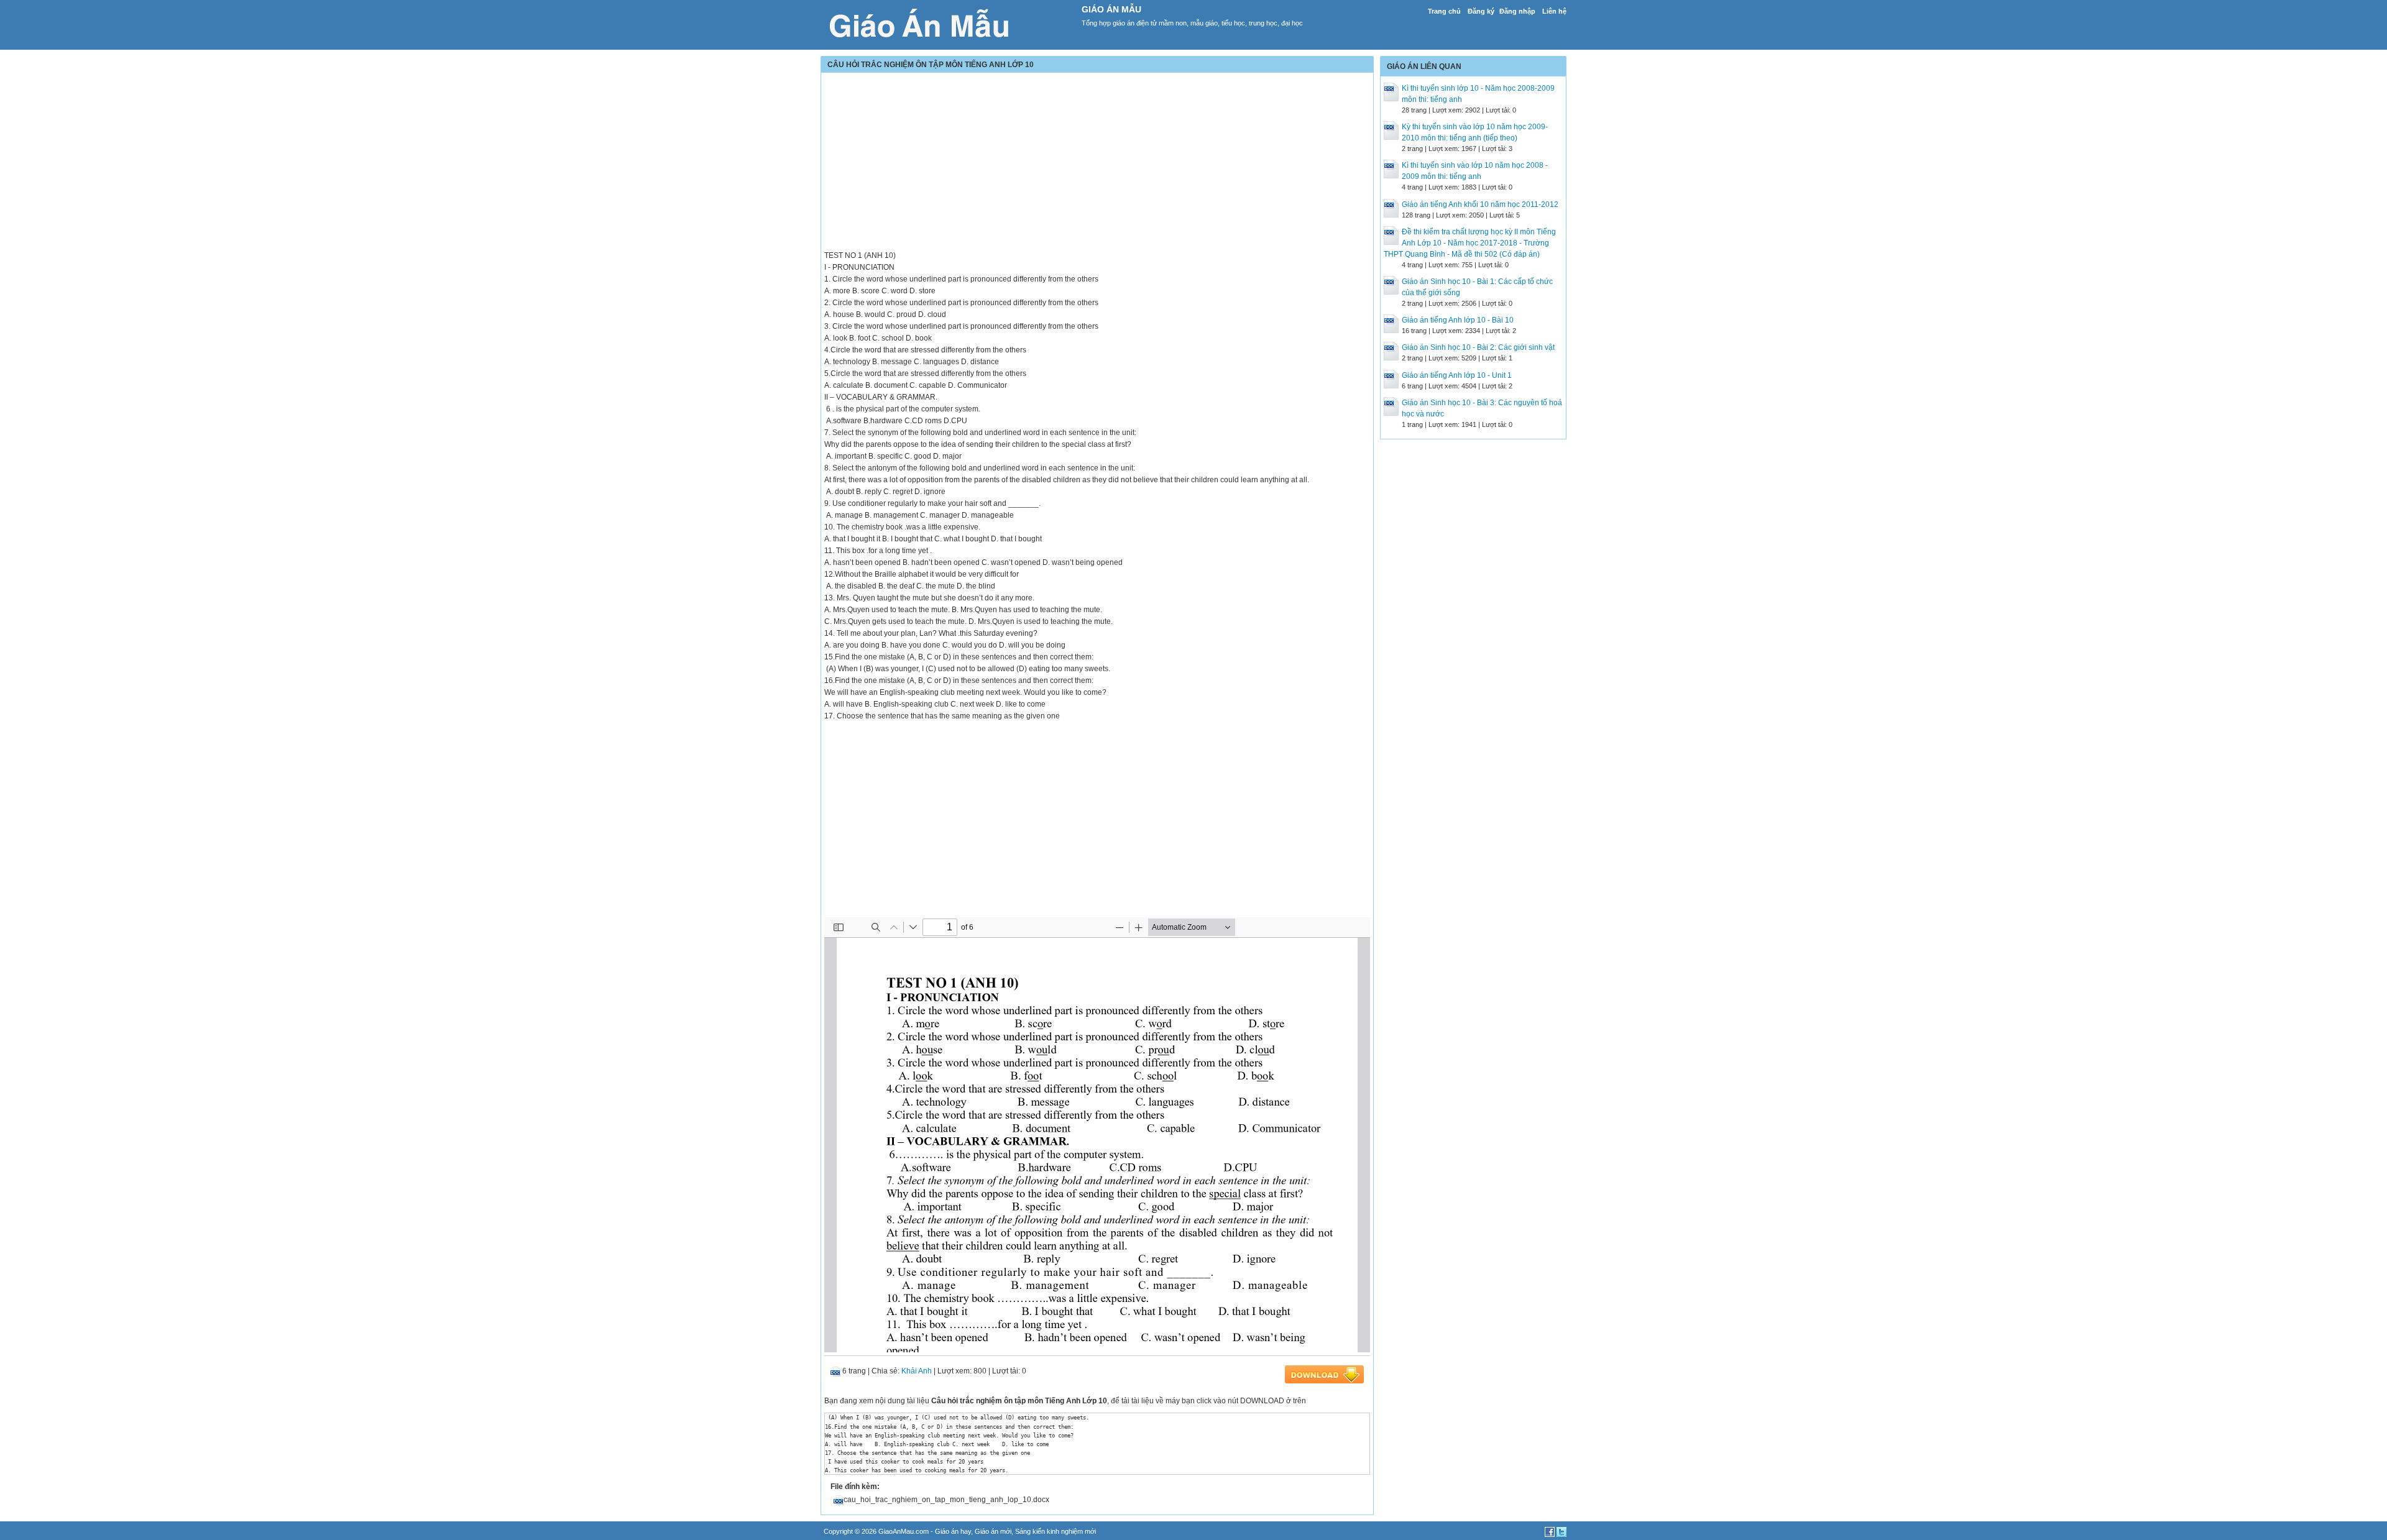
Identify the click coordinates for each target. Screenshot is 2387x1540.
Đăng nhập (1517, 11)
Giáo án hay (953, 1531)
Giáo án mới (993, 1531)
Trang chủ (1444, 11)
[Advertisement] (1097, 163)
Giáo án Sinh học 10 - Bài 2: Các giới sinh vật (1478, 347)
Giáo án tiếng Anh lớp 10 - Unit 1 (1457, 375)
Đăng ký (1481, 11)
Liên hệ (1554, 11)
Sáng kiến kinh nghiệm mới (1056, 1531)
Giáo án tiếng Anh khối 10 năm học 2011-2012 (1480, 204)
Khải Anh (917, 1371)
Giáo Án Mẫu (1111, 9)
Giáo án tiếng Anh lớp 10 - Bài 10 (1458, 320)
